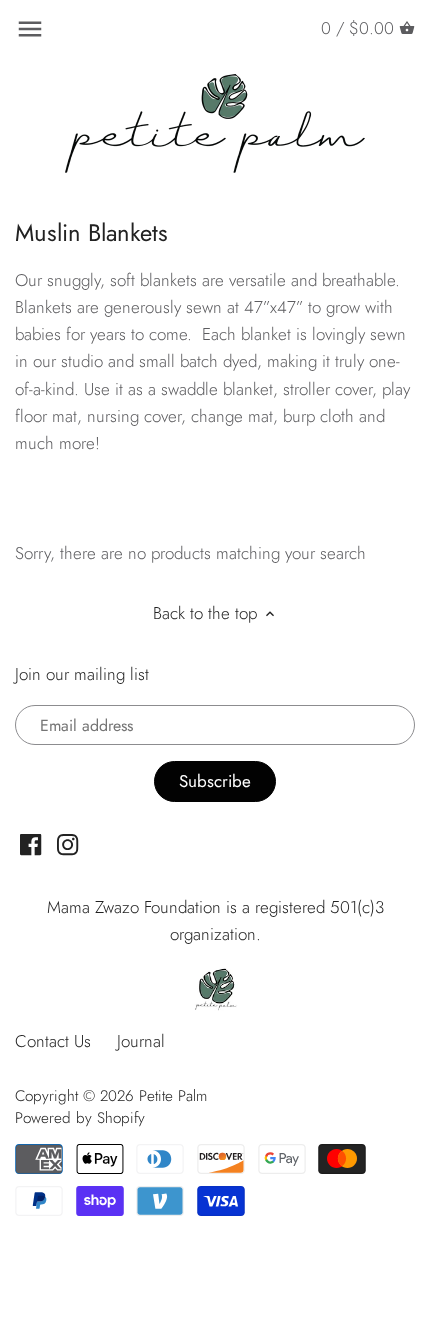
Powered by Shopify (80, 1118)
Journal (141, 1041)
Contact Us (53, 1041)
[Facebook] (30, 844)
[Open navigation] (30, 29)
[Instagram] (67, 844)
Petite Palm (173, 1096)
